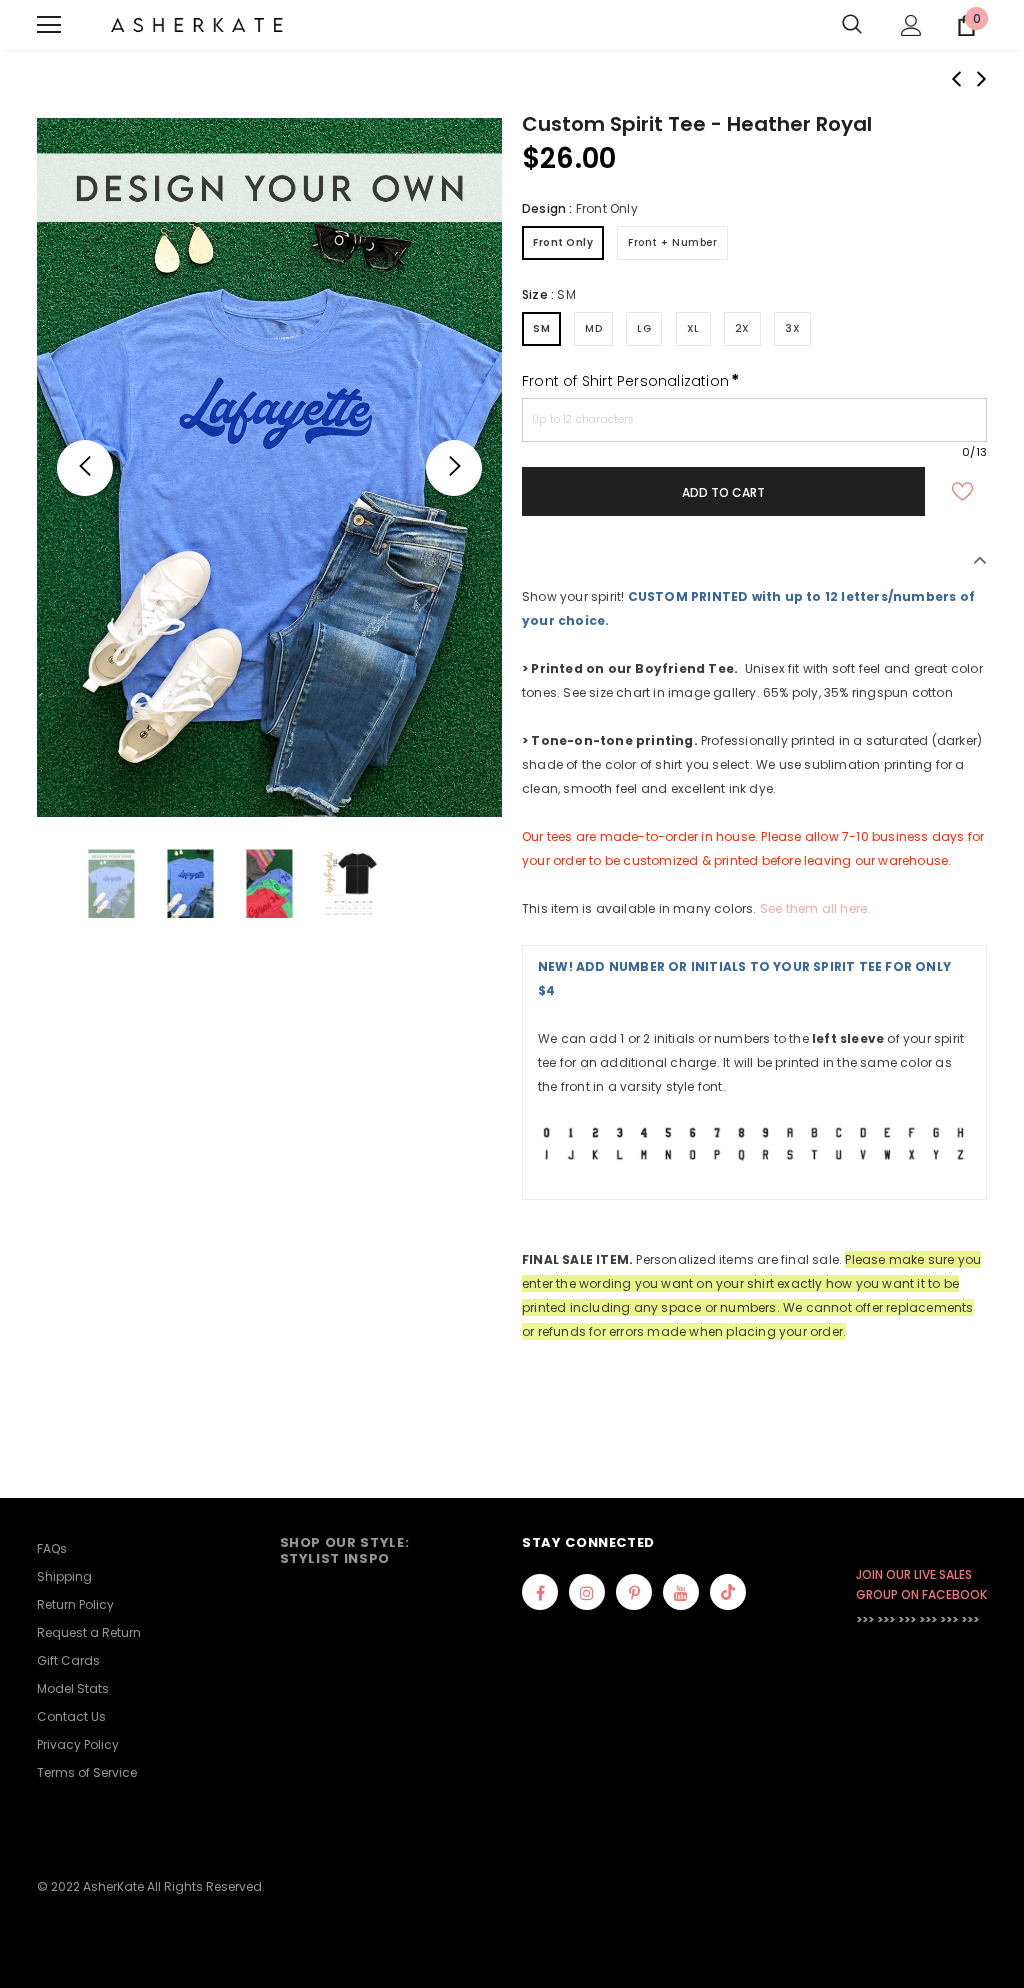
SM (541, 328)
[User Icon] (911, 25)
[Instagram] (587, 1592)
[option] (269, 467)
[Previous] (85, 468)
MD (593, 328)
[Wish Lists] (962, 491)
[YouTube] (681, 1592)
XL (693, 328)
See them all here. (815, 908)
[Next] (454, 468)
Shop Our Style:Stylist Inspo (345, 1550)
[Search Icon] (852, 25)
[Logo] (197, 25)
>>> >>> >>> (886, 1619)
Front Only (563, 242)
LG (644, 328)
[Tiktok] (728, 1592)
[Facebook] (540, 1592)
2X (742, 328)
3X (792, 328)
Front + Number (672, 242)
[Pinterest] (634, 1592)
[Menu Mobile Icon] (49, 25)
